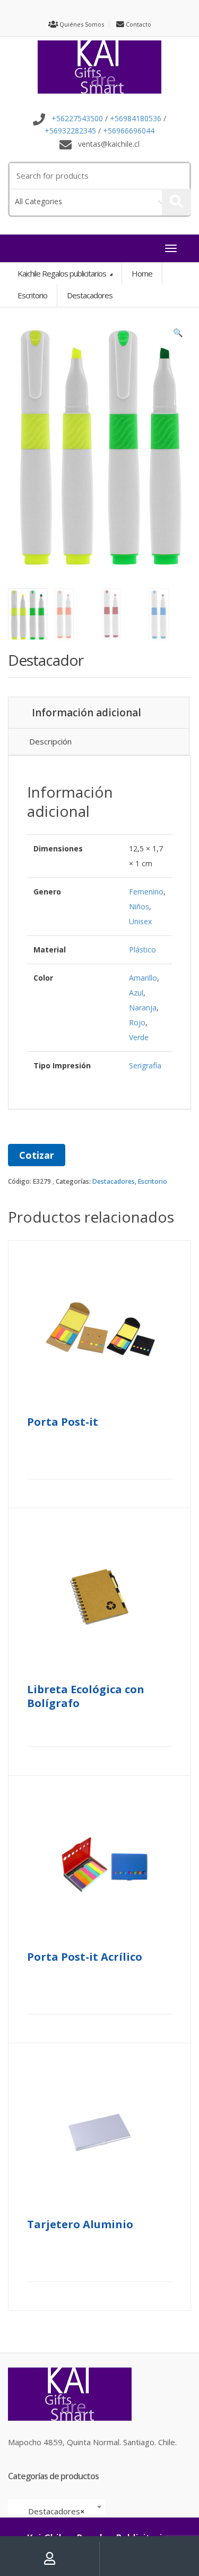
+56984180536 (136, 119)
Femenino (146, 892)
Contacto (138, 24)
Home (142, 273)
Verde (139, 1037)
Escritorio (153, 1181)
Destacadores (114, 1181)
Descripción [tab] (50, 741)
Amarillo (143, 978)
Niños (139, 906)
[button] (178, 335)
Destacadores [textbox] (53, 2511)
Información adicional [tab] (86, 713)
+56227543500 (77, 119)
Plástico (142, 950)
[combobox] (57, 2507)
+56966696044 (129, 131)
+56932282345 (70, 131)
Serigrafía (145, 1065)
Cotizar (37, 1155)
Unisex (140, 921)
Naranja (143, 1007)
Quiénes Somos (81, 24)
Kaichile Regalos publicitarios (63, 273)
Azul (136, 993)
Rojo (137, 1022)
